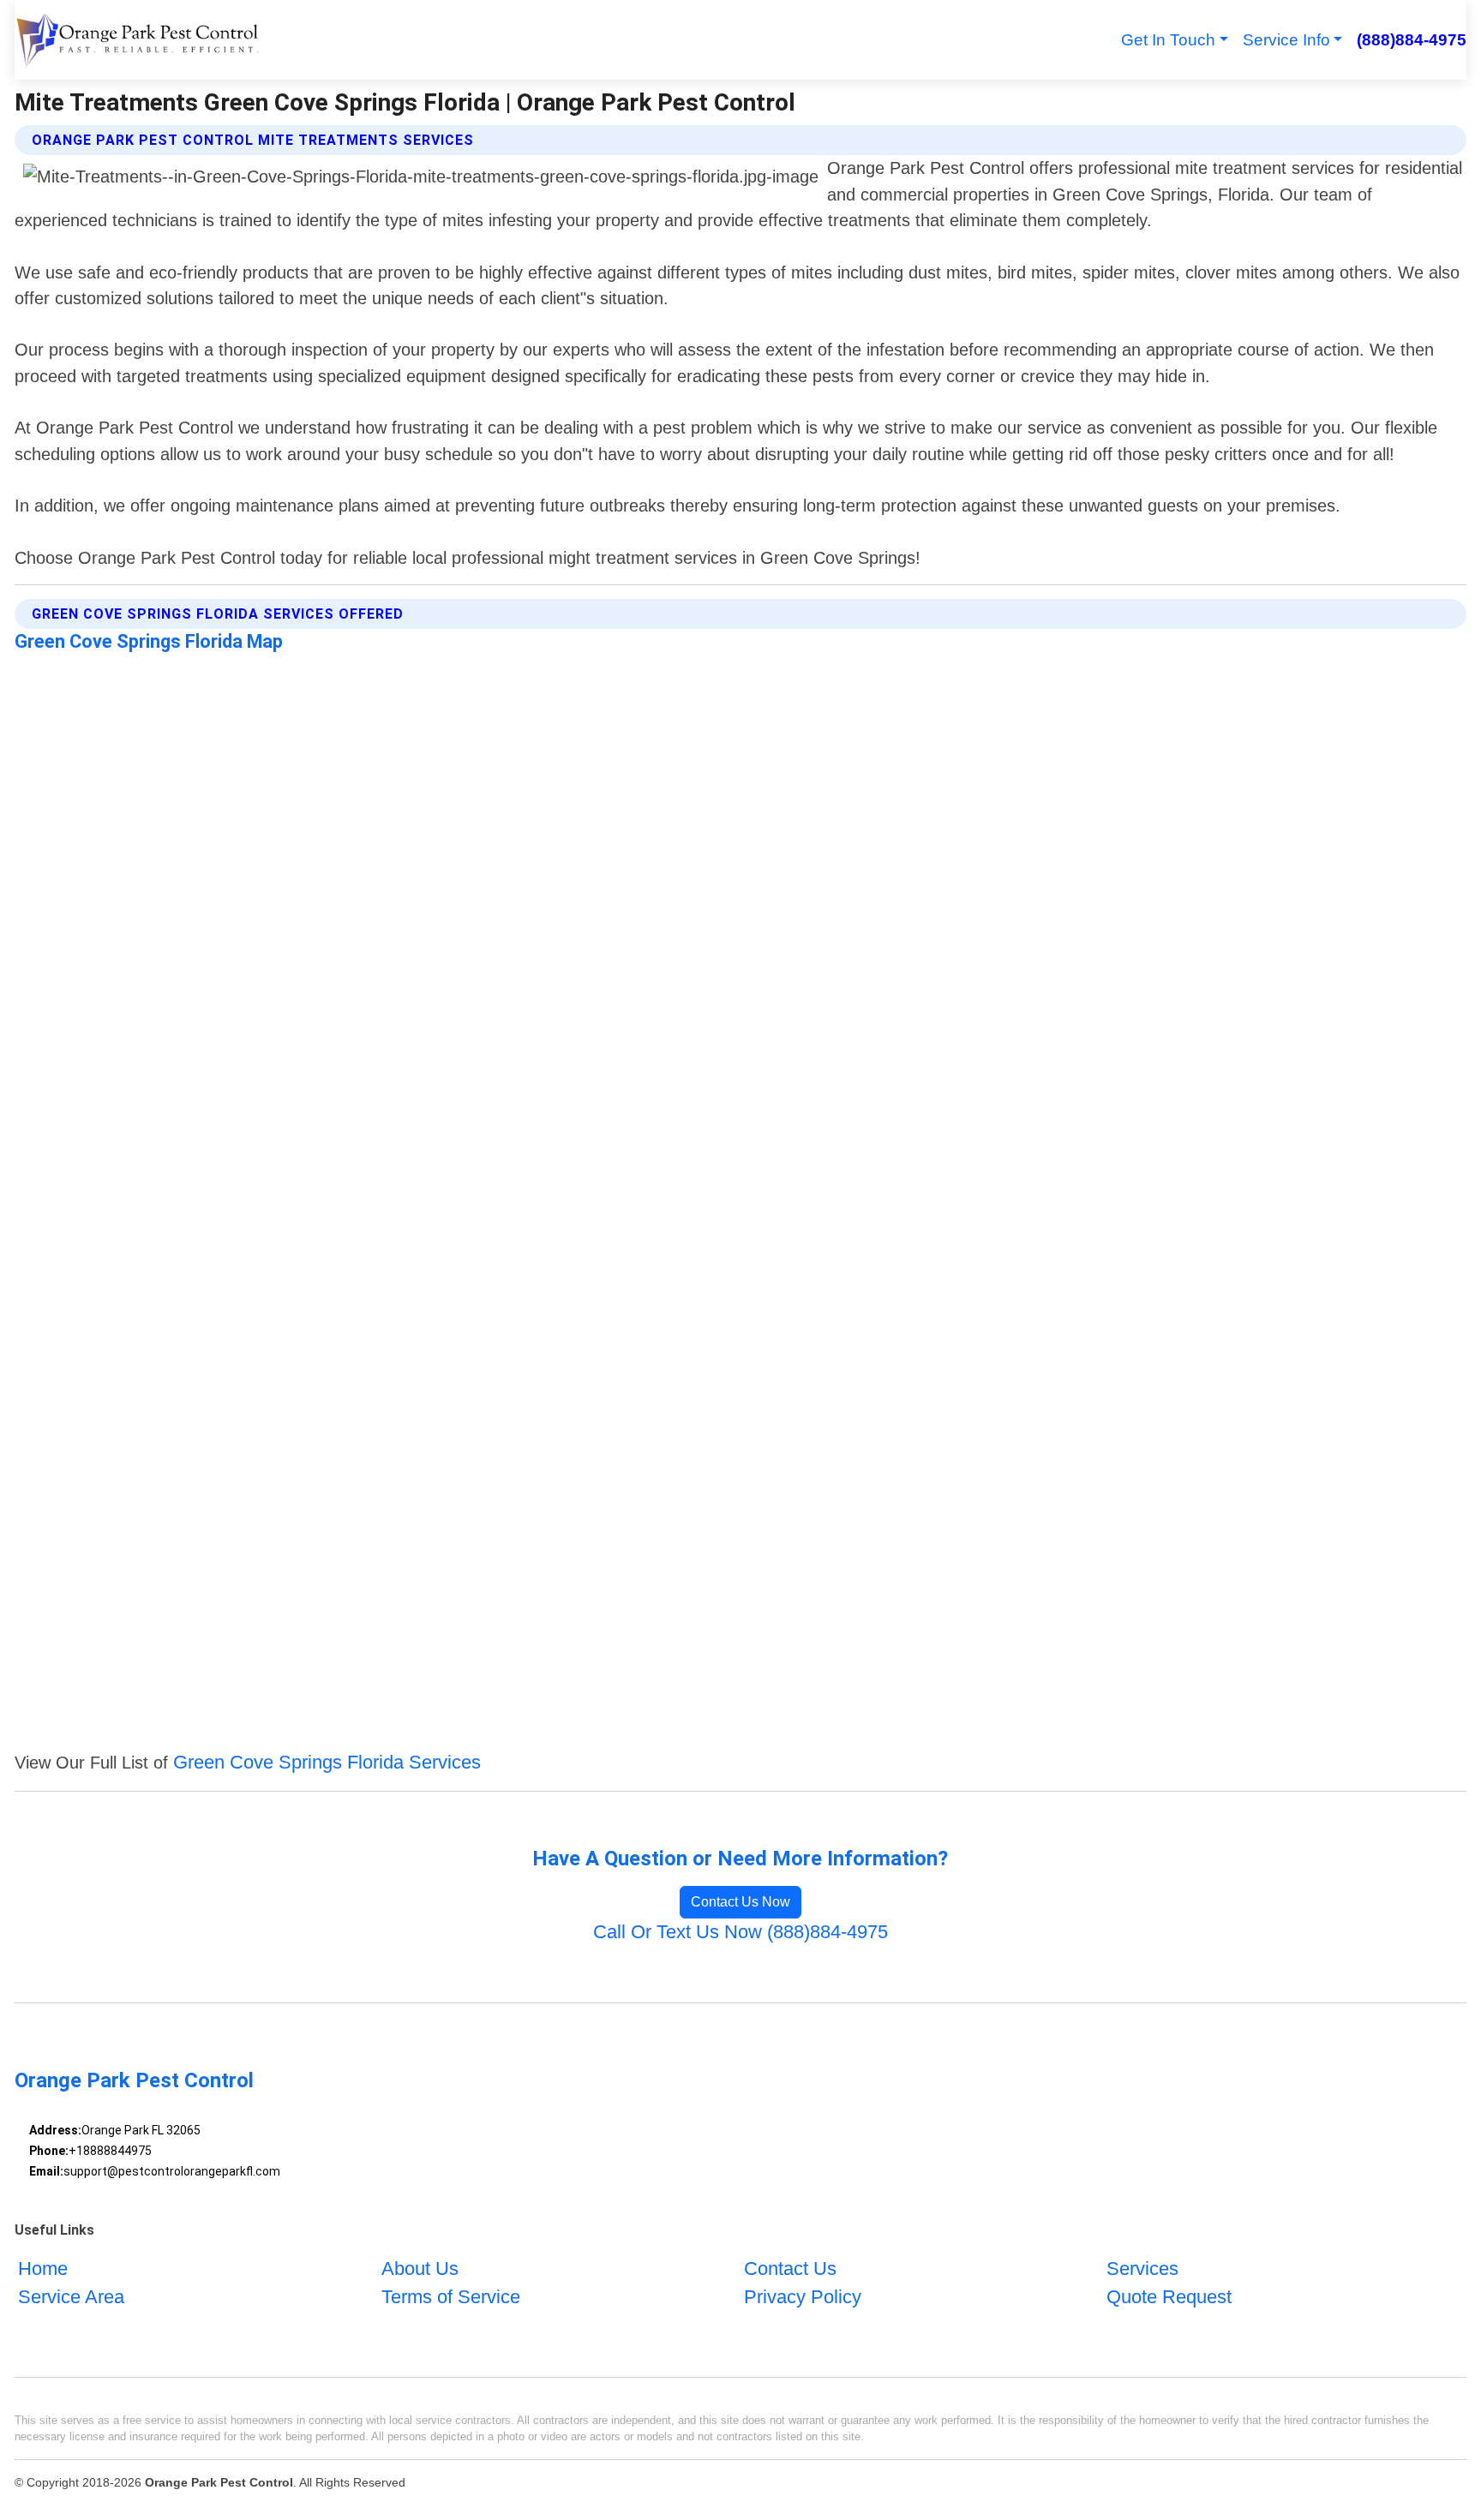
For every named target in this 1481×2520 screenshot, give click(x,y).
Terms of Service (451, 2297)
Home (43, 2269)
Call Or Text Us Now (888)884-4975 (740, 1932)
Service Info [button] (1286, 40)
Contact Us (790, 2269)
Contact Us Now (740, 1902)
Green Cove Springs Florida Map (149, 641)
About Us (420, 2269)
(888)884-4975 (1411, 40)
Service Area (71, 2297)
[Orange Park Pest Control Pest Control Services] (137, 40)
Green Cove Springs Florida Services (327, 1762)
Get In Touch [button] (1168, 40)
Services (1142, 2269)
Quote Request (1169, 2297)
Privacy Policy (803, 2297)
